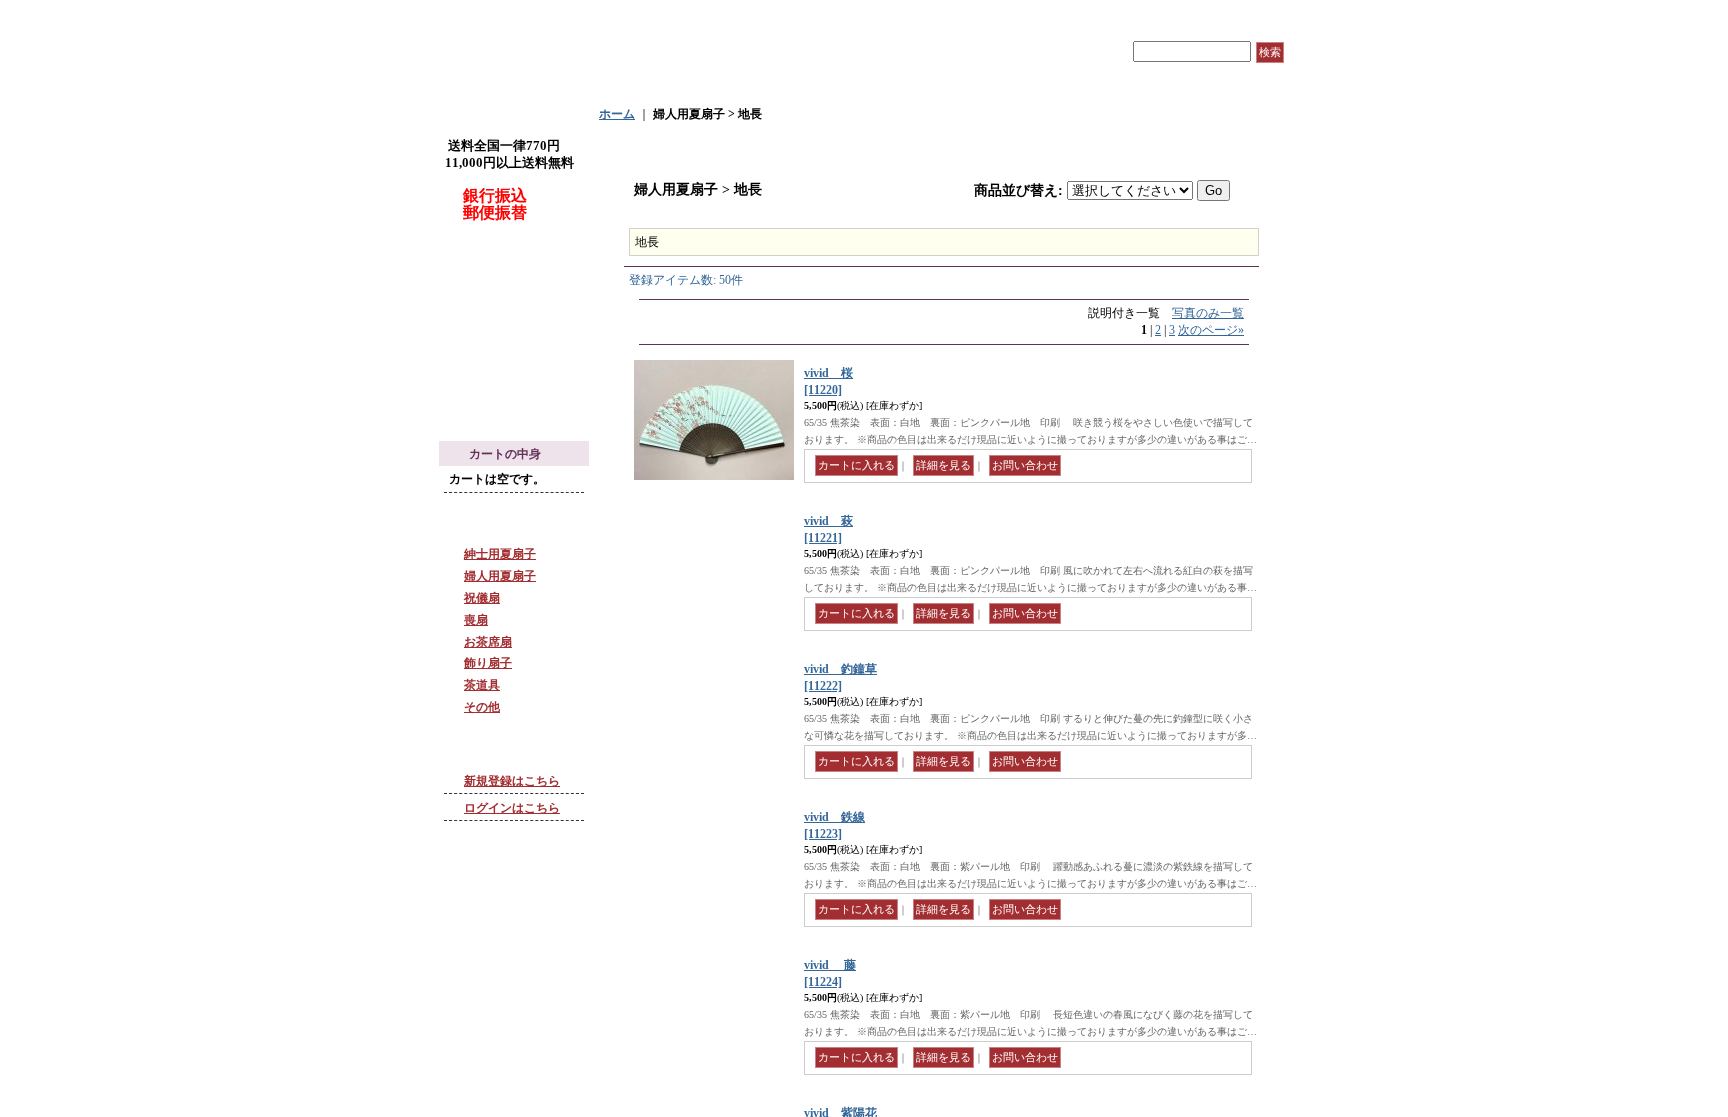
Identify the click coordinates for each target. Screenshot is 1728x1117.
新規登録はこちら (512, 781)
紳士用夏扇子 (500, 554)
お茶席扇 (488, 642)
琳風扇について (495, 266)
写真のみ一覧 (1208, 313)
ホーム (617, 114)
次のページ (1211, 330)
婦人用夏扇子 (500, 576)
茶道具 (482, 685)
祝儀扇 (482, 598)
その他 (482, 707)
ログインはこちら (512, 808)
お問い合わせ (1040, 52)
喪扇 (476, 620)
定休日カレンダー (501, 380)
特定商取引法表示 (501, 345)
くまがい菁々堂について (519, 301)
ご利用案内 (947, 52)
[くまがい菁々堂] (609, 51)
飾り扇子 (488, 663)
